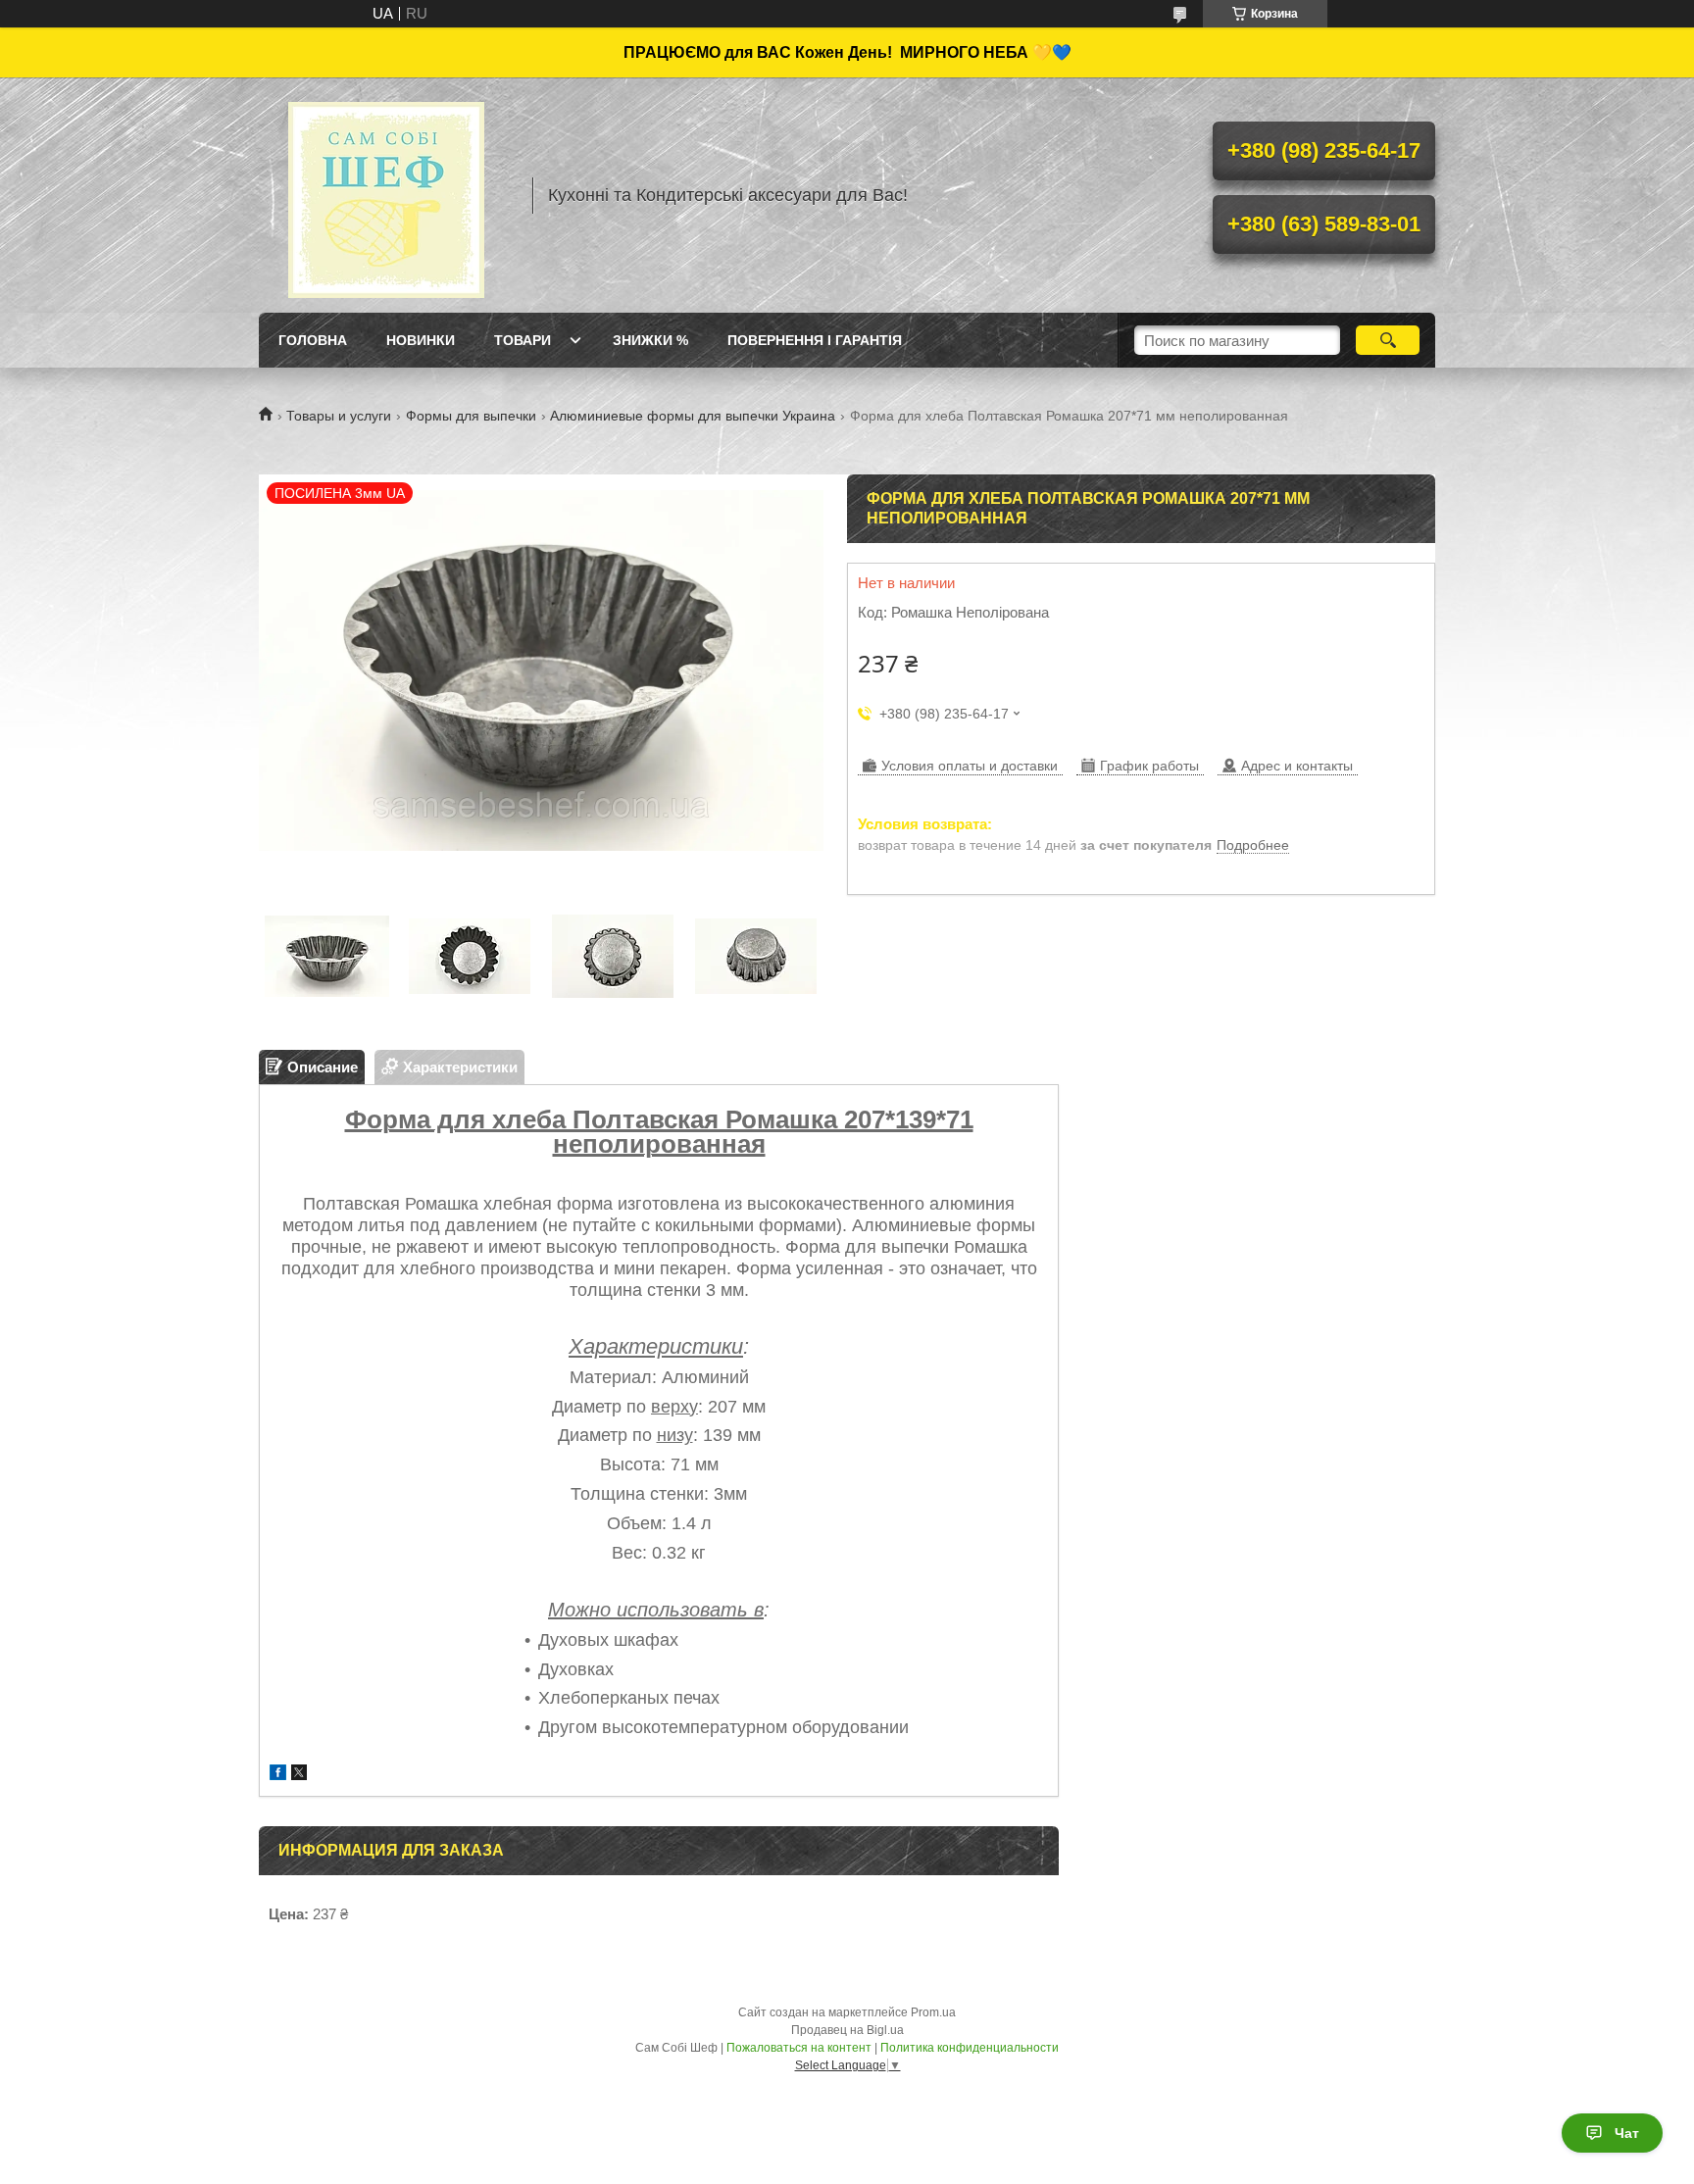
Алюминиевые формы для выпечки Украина (693, 416)
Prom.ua (933, 2012)
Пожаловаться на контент (799, 2048)
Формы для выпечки (471, 416)
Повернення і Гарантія (815, 340)
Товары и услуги (339, 416)
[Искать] (1388, 340)
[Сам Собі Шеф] (386, 195)
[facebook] (278, 1775)
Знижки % (650, 340)
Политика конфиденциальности (970, 2048)
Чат (1627, 2133)
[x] (299, 1775)
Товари (523, 340)
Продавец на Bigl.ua (847, 2030)
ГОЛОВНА (313, 340)
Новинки (421, 340)
